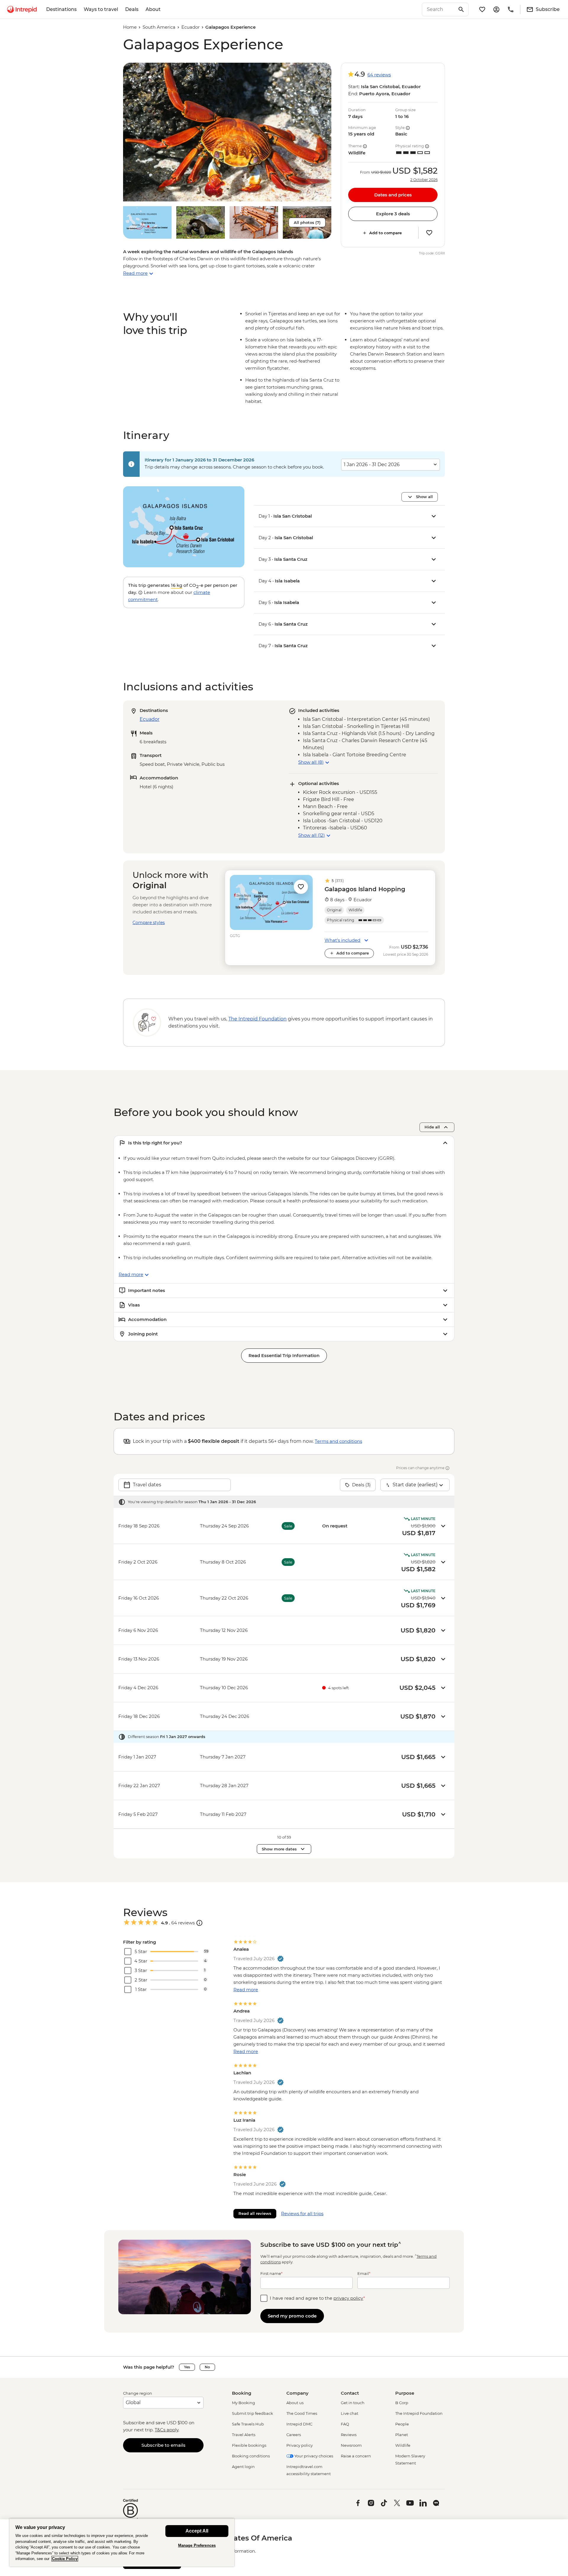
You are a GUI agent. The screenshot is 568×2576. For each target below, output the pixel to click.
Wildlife (403, 2445)
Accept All (197, 2531)
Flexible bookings (249, 2445)
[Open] (199, 1923)
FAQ (345, 2424)
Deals (132, 9)
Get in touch (353, 2403)
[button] (227, 132)
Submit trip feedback (252, 2413)
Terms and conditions (338, 1441)
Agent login (243, 2467)
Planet (402, 2435)
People (402, 2424)
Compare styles (149, 923)
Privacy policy (300, 2445)
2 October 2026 (424, 180)
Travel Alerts (244, 2435)
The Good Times (302, 2413)
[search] (439, 9)
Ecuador (191, 27)
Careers (294, 2435)
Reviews (349, 2435)
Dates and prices (393, 195)
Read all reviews (255, 2213)
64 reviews (379, 75)
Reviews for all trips (302, 2214)
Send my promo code (292, 2316)
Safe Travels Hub (248, 2424)
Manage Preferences (197, 2545)
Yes (187, 2367)
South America (159, 27)
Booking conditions (251, 2456)
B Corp (402, 2403)
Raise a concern (356, 2456)
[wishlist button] (429, 233)
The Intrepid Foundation (419, 2413)
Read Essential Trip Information (284, 1355)
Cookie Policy (65, 2559)
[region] (122, 2542)
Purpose (405, 2393)
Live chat (350, 2413)
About (153, 9)
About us (295, 2403)
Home (130, 27)
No (207, 2367)
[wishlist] (482, 9)
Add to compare (385, 233)
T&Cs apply (167, 2430)
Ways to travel (101, 9)
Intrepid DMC (299, 2424)
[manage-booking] (496, 9)
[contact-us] (511, 9)
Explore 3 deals (393, 214)
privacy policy (348, 2298)
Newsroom (351, 2445)
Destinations (61, 9)
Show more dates (279, 1849)
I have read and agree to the (317, 2298)
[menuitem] (22, 9)
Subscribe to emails (163, 2445)
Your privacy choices (313, 2456)
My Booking (243, 2403)
